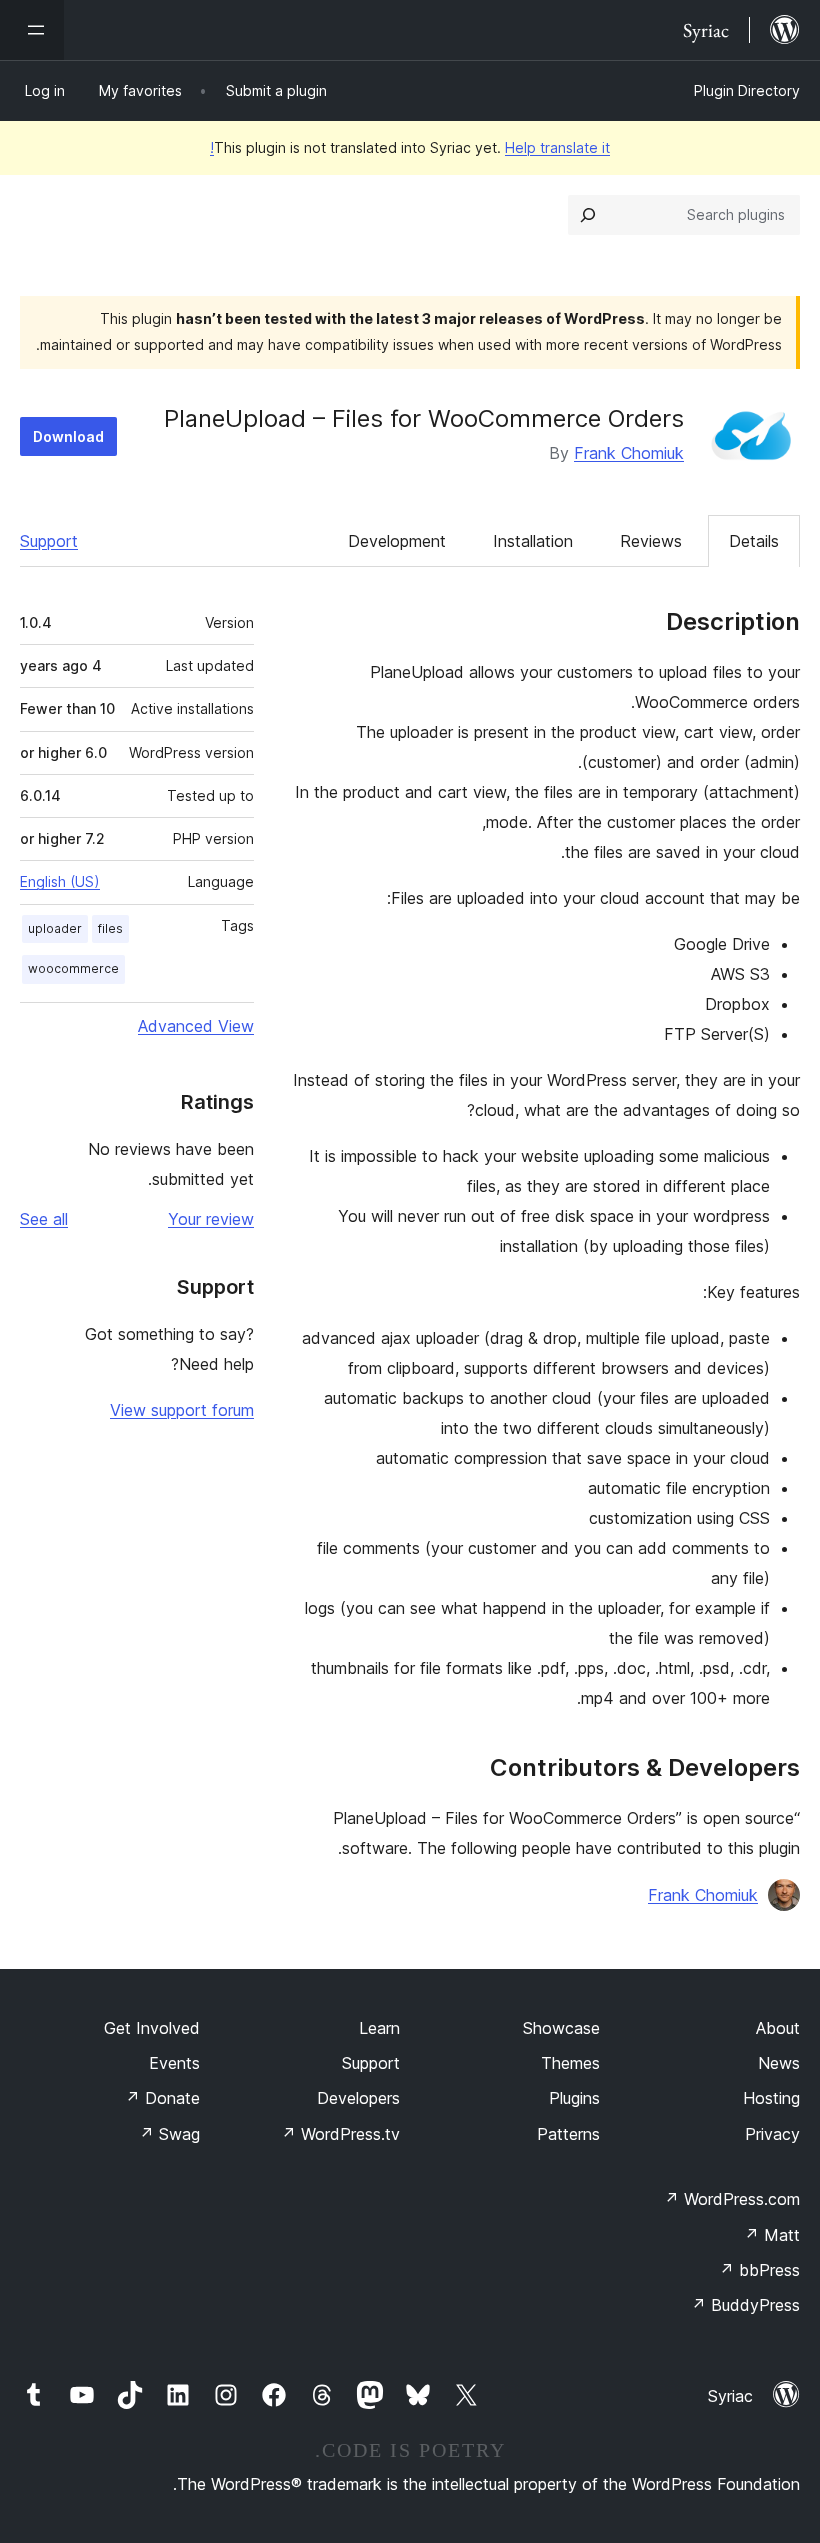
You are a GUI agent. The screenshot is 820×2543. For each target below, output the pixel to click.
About (778, 2028)
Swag (169, 2134)
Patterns (568, 2134)
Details (754, 541)
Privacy (772, 2134)
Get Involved (152, 2028)
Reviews (651, 541)
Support (49, 541)
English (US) (60, 881)
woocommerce (73, 968)
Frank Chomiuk (629, 453)
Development (397, 541)
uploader (55, 928)
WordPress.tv (340, 2134)
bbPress (759, 2270)
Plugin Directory (747, 90)
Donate (162, 2098)
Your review (211, 1219)
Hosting (771, 2098)
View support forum (182, 1410)
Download (68, 436)
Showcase (561, 2028)
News (779, 2063)
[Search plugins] (588, 215)
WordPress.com (732, 2199)
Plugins (574, 2098)
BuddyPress (745, 2305)
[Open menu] (32, 30)
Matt (772, 2235)
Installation (533, 541)
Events (174, 2063)
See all (44, 1219)
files (110, 928)
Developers (358, 2098)
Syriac (730, 2396)
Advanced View (196, 1026)
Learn (379, 2028)
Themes (570, 2063)
